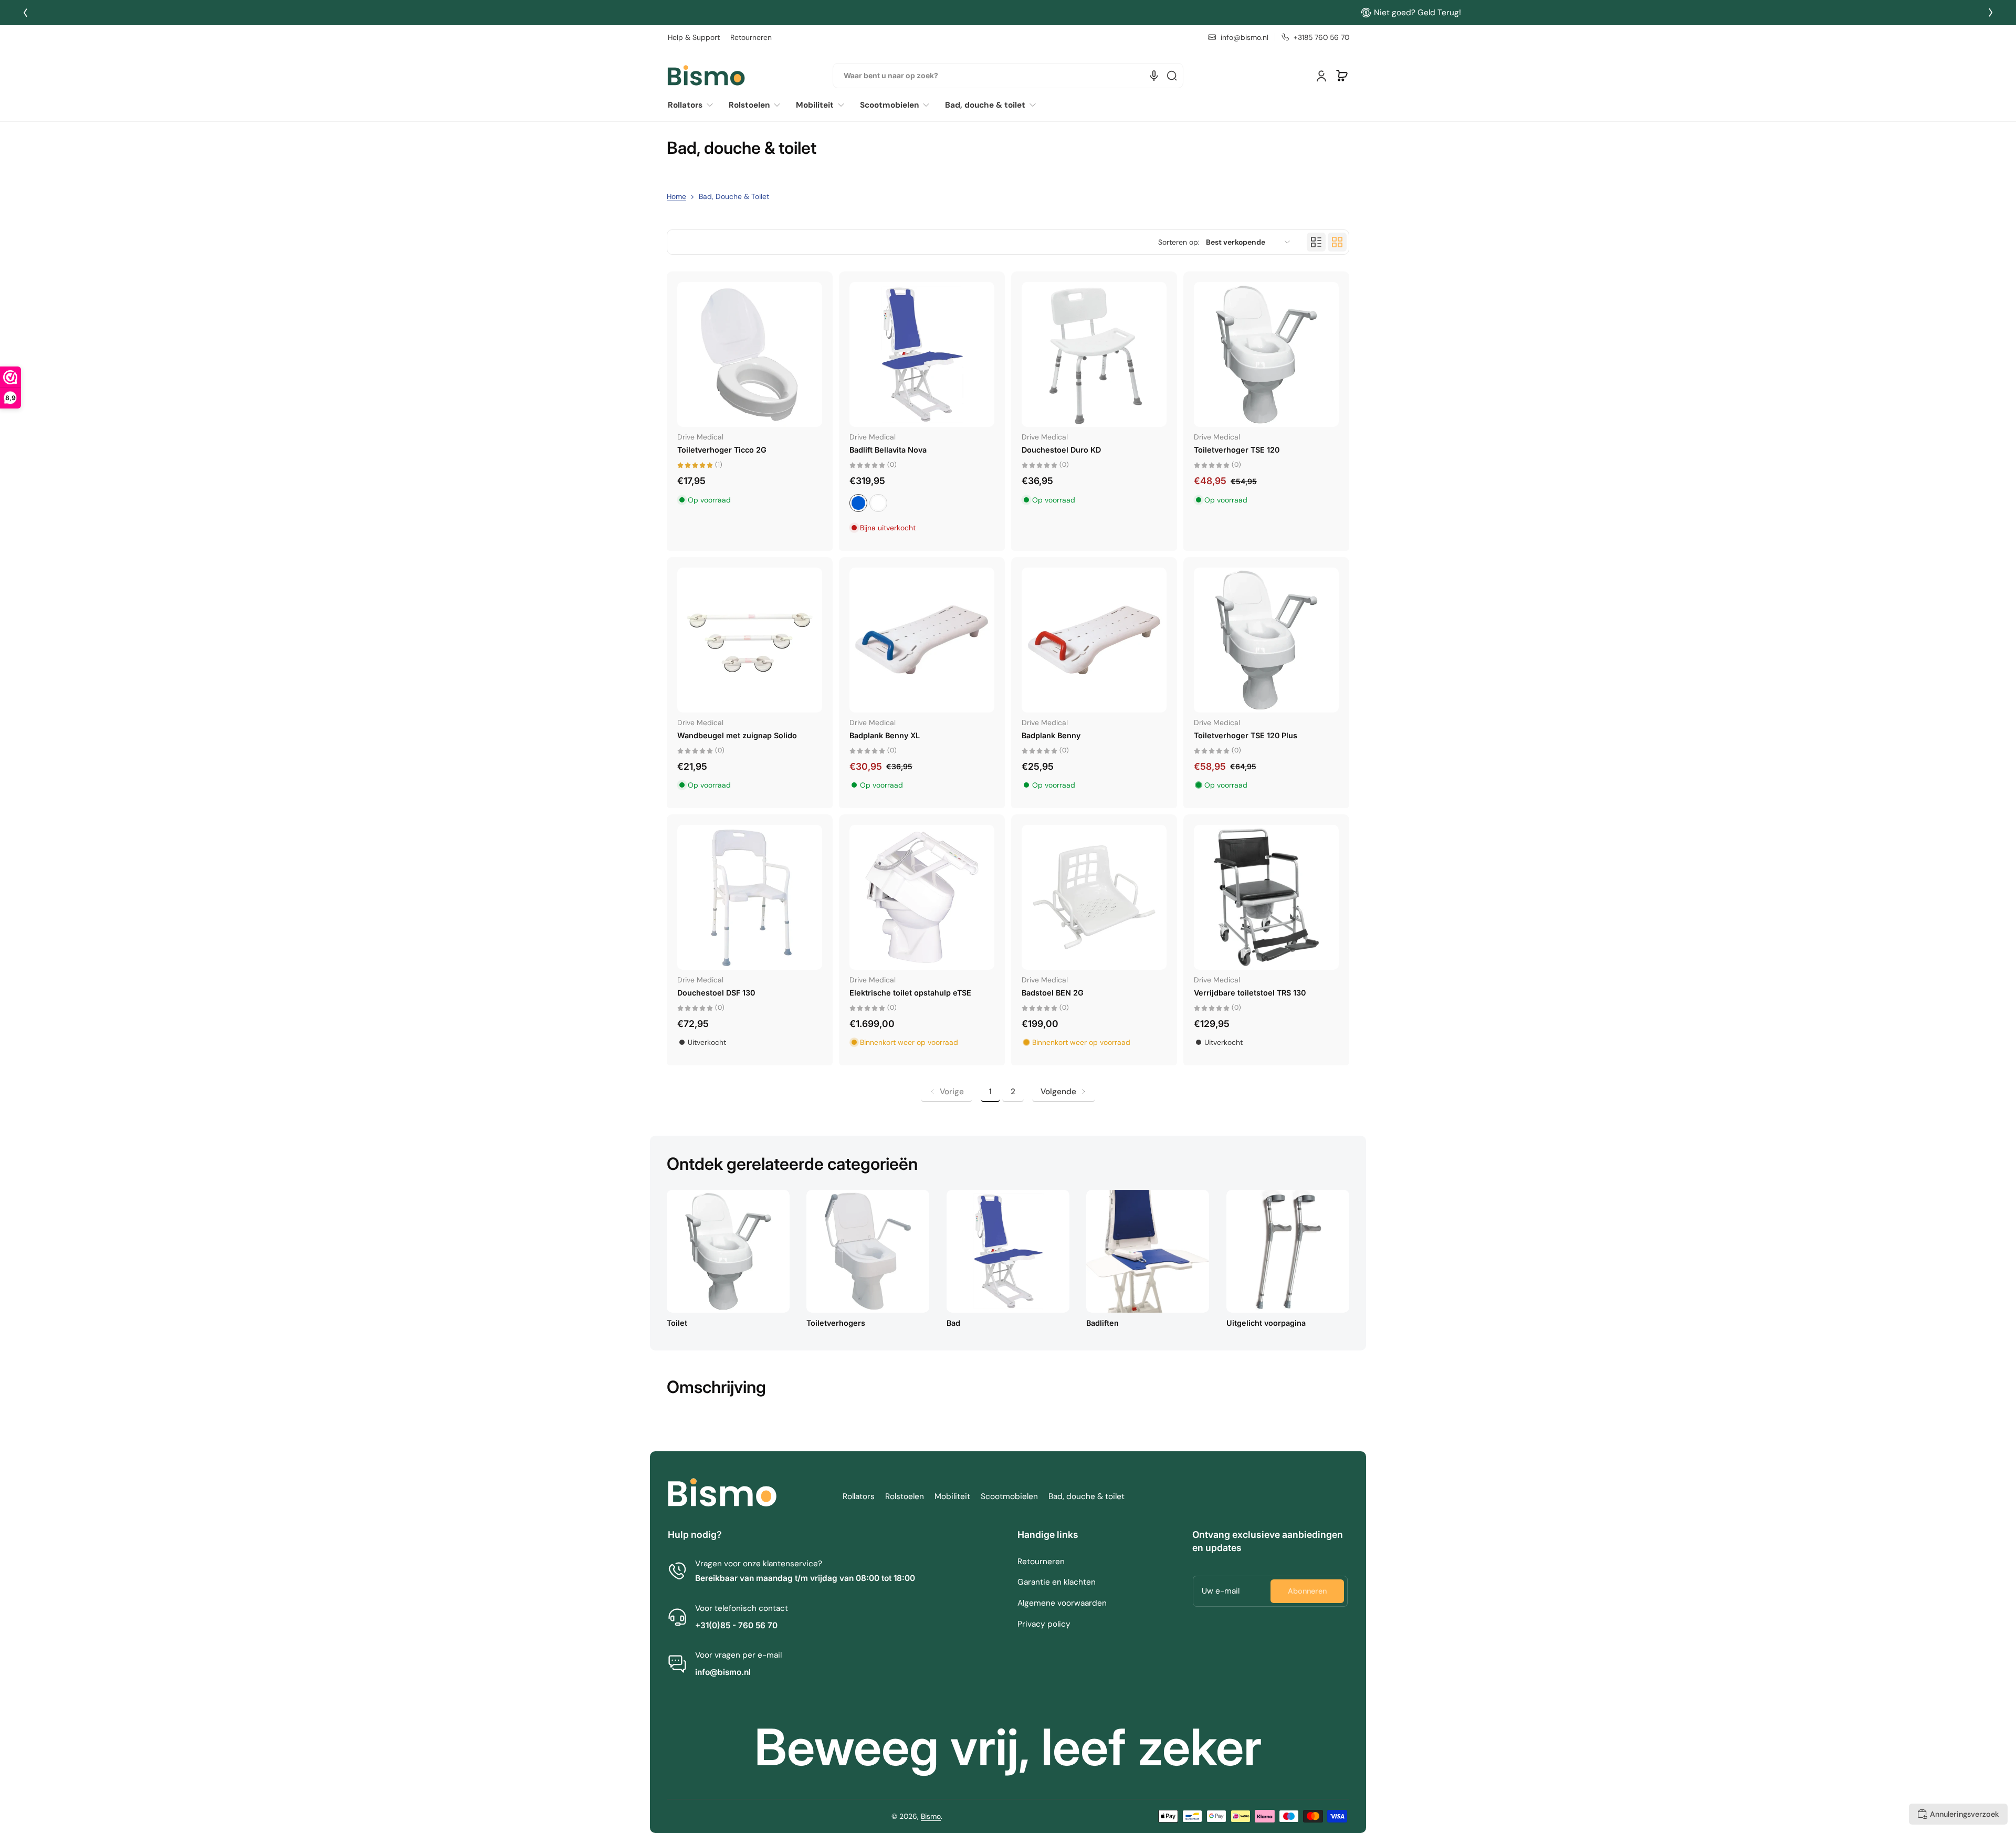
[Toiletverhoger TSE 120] (1266, 354)
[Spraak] (1154, 76)
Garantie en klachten (1057, 1582)
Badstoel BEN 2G (1053, 993)
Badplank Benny (1051, 735)
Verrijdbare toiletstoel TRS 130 (1250, 993)
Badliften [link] (1102, 1323)
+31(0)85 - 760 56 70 (736, 1625)
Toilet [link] (677, 1323)
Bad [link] (953, 1323)
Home (676, 196)
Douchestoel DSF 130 (716, 993)
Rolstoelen (905, 1496)
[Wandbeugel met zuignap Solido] (750, 640)
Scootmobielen (1009, 1496)
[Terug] (25, 13)
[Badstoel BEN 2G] (1094, 897)
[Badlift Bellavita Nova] (922, 354)
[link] (694, 105)
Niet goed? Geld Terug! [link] (1015, 13)
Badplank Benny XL (885, 735)
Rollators (859, 1496)
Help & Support (694, 37)
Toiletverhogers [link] (836, 1323)
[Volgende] (1991, 13)
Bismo (931, 1816)
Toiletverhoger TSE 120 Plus (1246, 735)
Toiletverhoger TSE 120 (1237, 450)
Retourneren (751, 37)
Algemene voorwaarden (1062, 1603)
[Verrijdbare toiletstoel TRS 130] (1266, 897)
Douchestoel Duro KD (1061, 450)
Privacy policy (1044, 1624)
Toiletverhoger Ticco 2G (722, 450)
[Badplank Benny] (1094, 640)
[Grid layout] (1337, 242)
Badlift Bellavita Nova (888, 450)
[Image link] (728, 1262)
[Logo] (706, 76)
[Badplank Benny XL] (922, 640)
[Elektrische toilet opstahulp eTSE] (922, 897)
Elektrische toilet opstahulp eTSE (910, 993)
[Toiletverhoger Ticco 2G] (750, 354)
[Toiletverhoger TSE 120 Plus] (1266, 640)
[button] (1342, 76)
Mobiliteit (952, 1496)
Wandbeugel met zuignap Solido (737, 735)
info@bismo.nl (723, 1672)
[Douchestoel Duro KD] (1094, 354)
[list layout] (1316, 242)
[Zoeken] (1172, 76)
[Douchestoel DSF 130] (750, 897)
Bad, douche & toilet (1086, 1496)
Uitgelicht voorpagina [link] (1266, 1323)
